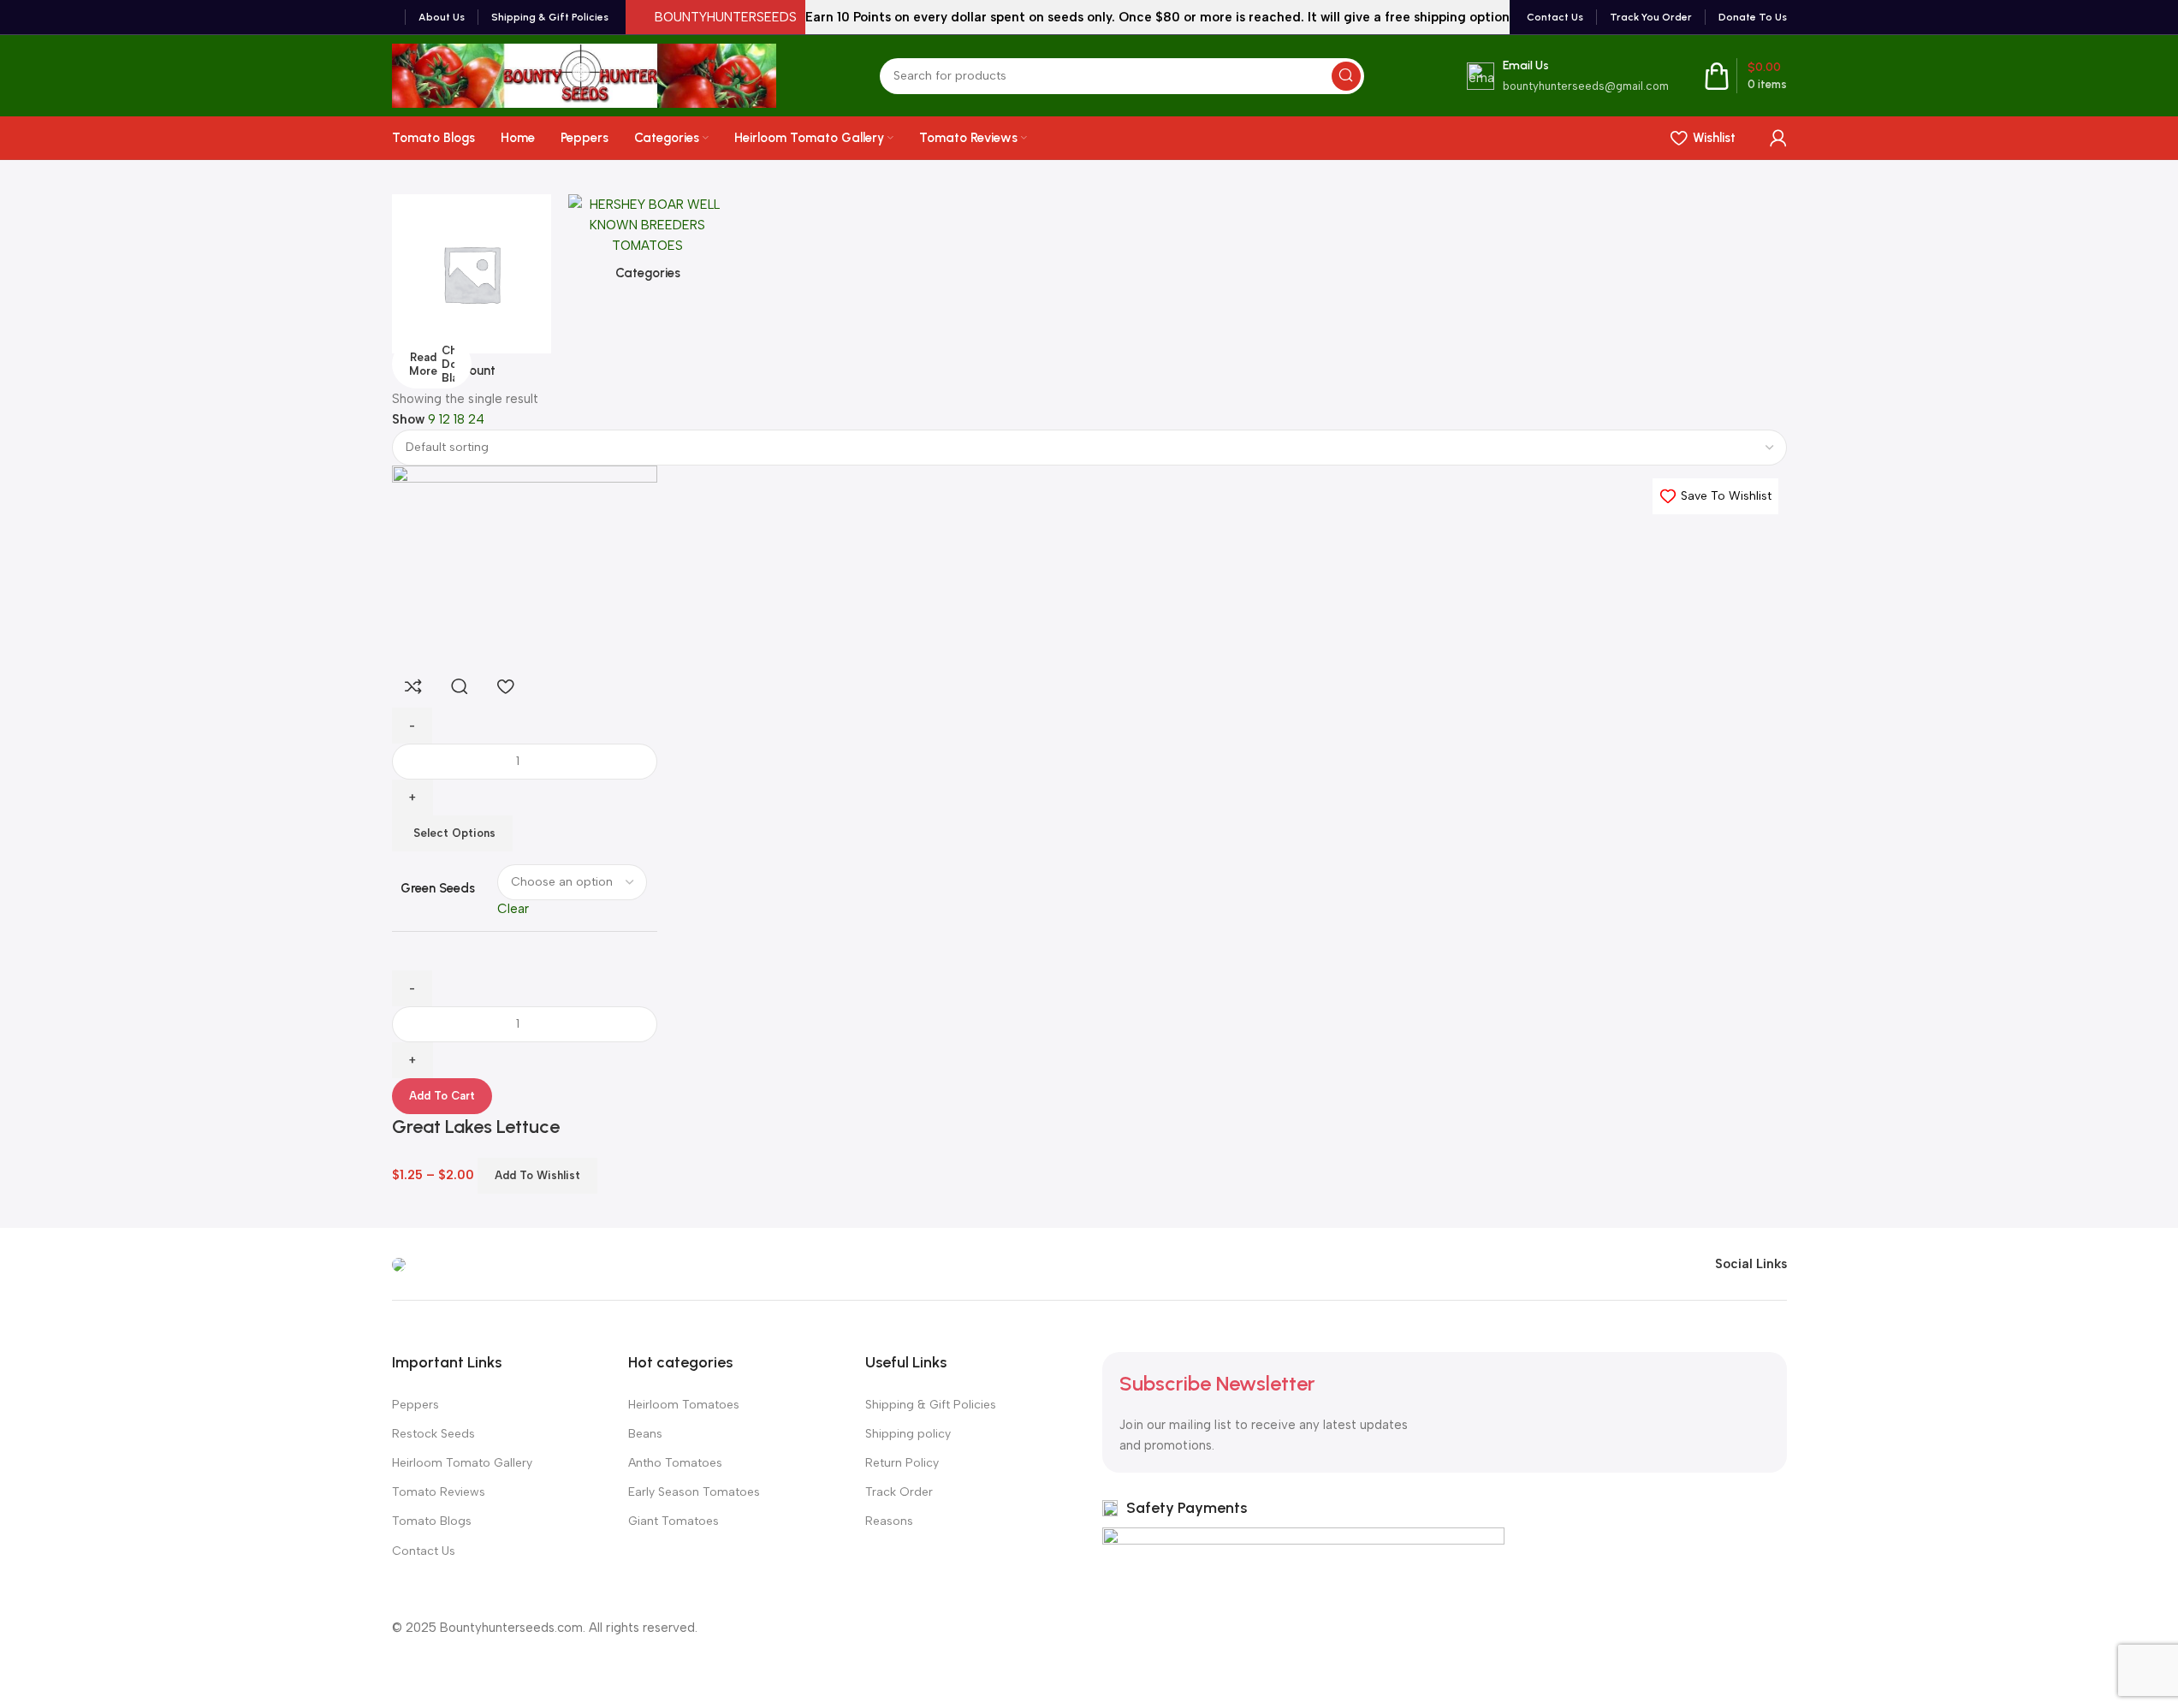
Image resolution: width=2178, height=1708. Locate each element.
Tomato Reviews (439, 1492)
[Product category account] (472, 291)
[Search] (1346, 76)
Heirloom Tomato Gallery (462, 1463)
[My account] (1778, 138)
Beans (645, 1434)
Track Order (899, 1492)
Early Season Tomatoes (694, 1492)
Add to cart (442, 1096)
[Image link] (399, 1264)
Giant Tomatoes (674, 1521)
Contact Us (424, 1551)
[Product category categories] (648, 243)
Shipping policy (908, 1434)
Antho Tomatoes (675, 1463)
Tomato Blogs (432, 1521)
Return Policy (902, 1463)
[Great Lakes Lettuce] (525, 564)
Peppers (415, 1405)
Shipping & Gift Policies (931, 1405)
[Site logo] (585, 74)
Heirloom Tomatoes (684, 1405)
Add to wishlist (537, 1175)
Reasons (889, 1521)
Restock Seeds (433, 1434)
